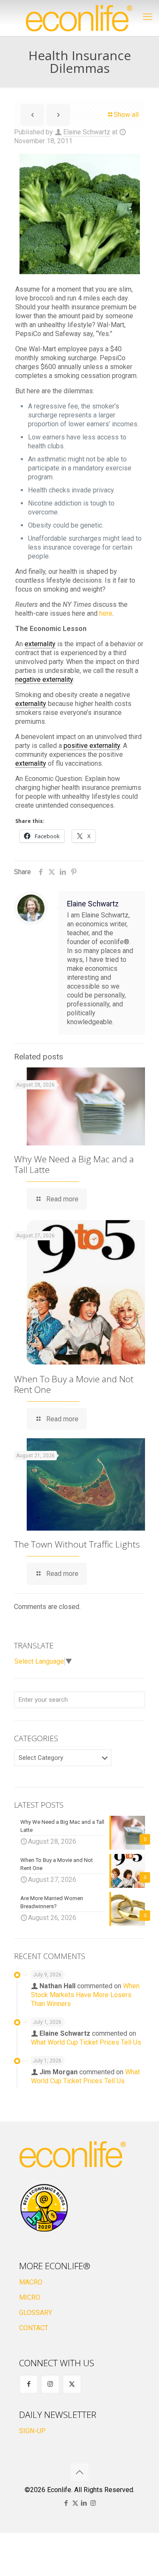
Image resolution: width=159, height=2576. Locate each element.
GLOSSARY (36, 2313)
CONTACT (34, 2328)
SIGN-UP (32, 2431)
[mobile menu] (148, 17)
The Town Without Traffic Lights (77, 1544)
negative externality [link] (44, 679)
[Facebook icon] (66, 2503)
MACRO (31, 2282)
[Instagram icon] (93, 2503)
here (106, 613)
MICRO (30, 2297)
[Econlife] (79, 18)
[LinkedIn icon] (84, 2503)
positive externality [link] (92, 746)
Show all (126, 115)
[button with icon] (29, 2384)
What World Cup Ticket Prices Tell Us (86, 2042)
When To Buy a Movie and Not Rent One (74, 1384)
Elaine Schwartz (87, 132)
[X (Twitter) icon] (75, 2503)
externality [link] (40, 644)
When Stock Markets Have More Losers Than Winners (85, 1995)
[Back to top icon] (80, 2472)
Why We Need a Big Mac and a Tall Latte (74, 1164)
